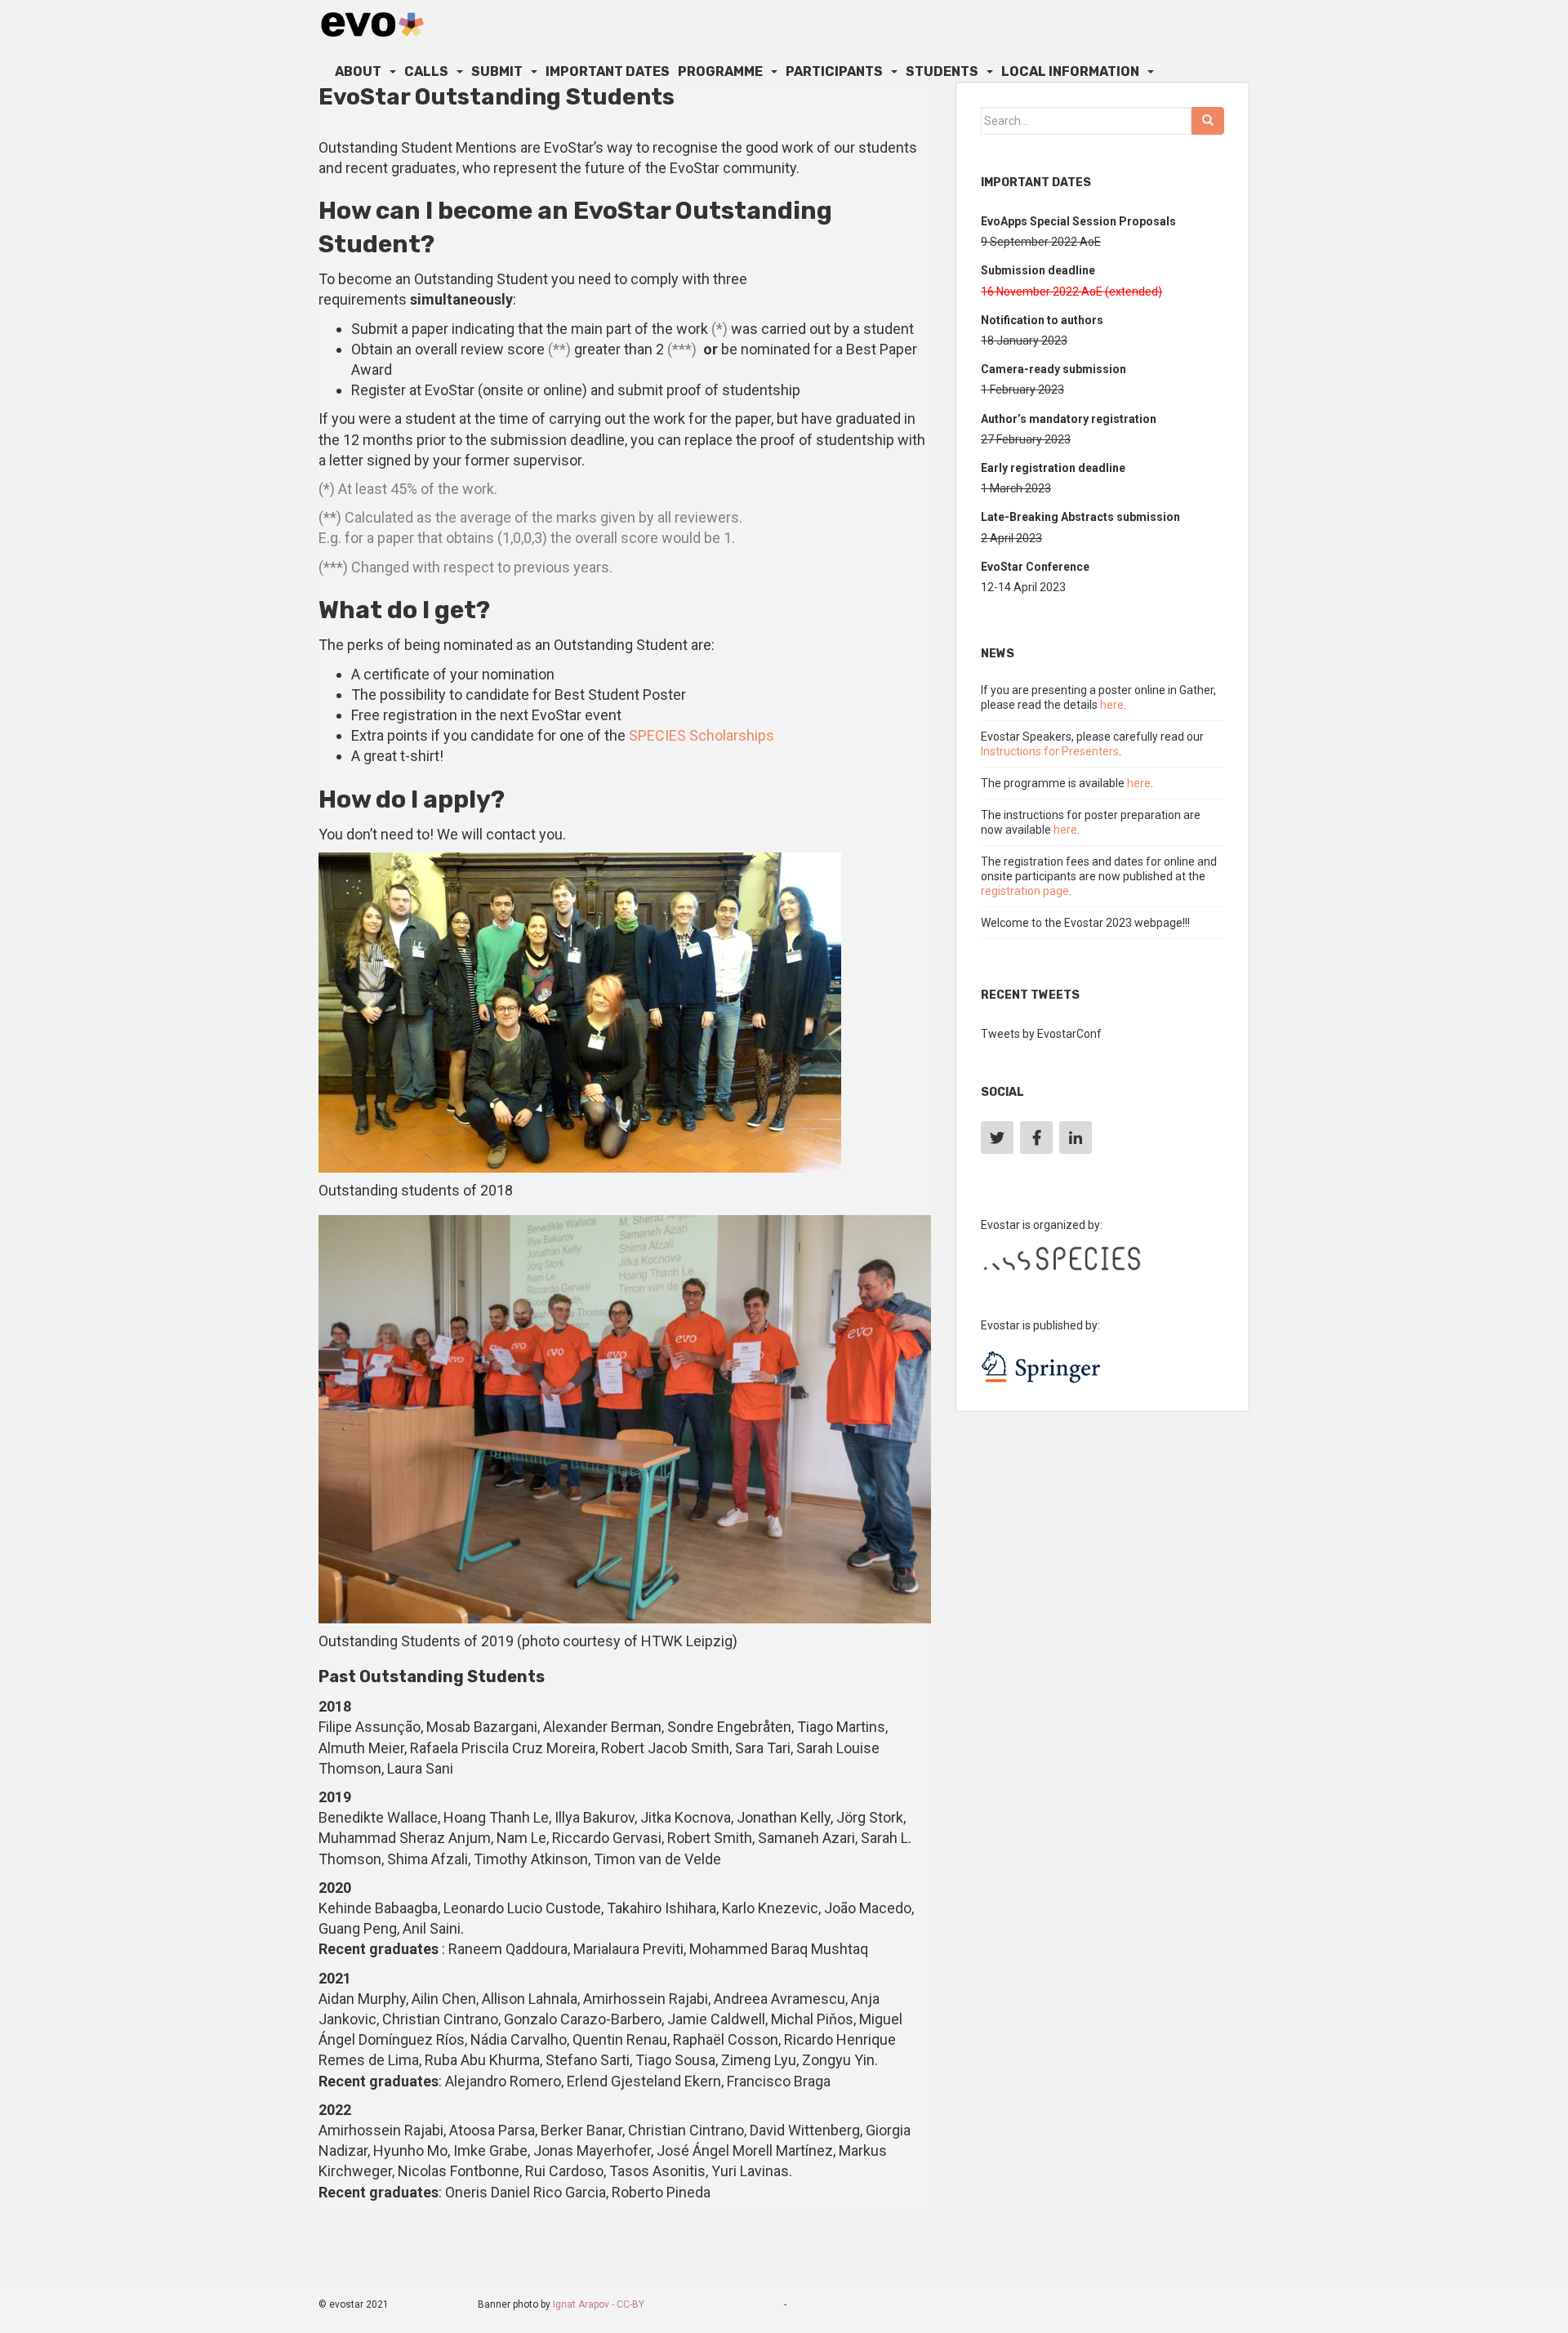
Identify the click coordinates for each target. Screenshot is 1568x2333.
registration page (1025, 891)
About (358, 71)
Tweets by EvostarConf (1041, 1034)
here (1112, 705)
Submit (497, 71)
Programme (720, 71)
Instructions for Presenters (1050, 751)
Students (942, 71)
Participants (834, 71)
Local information (1070, 71)
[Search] (1208, 121)
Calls (426, 71)
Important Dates (608, 71)
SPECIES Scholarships (702, 735)
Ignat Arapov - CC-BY (599, 2304)
